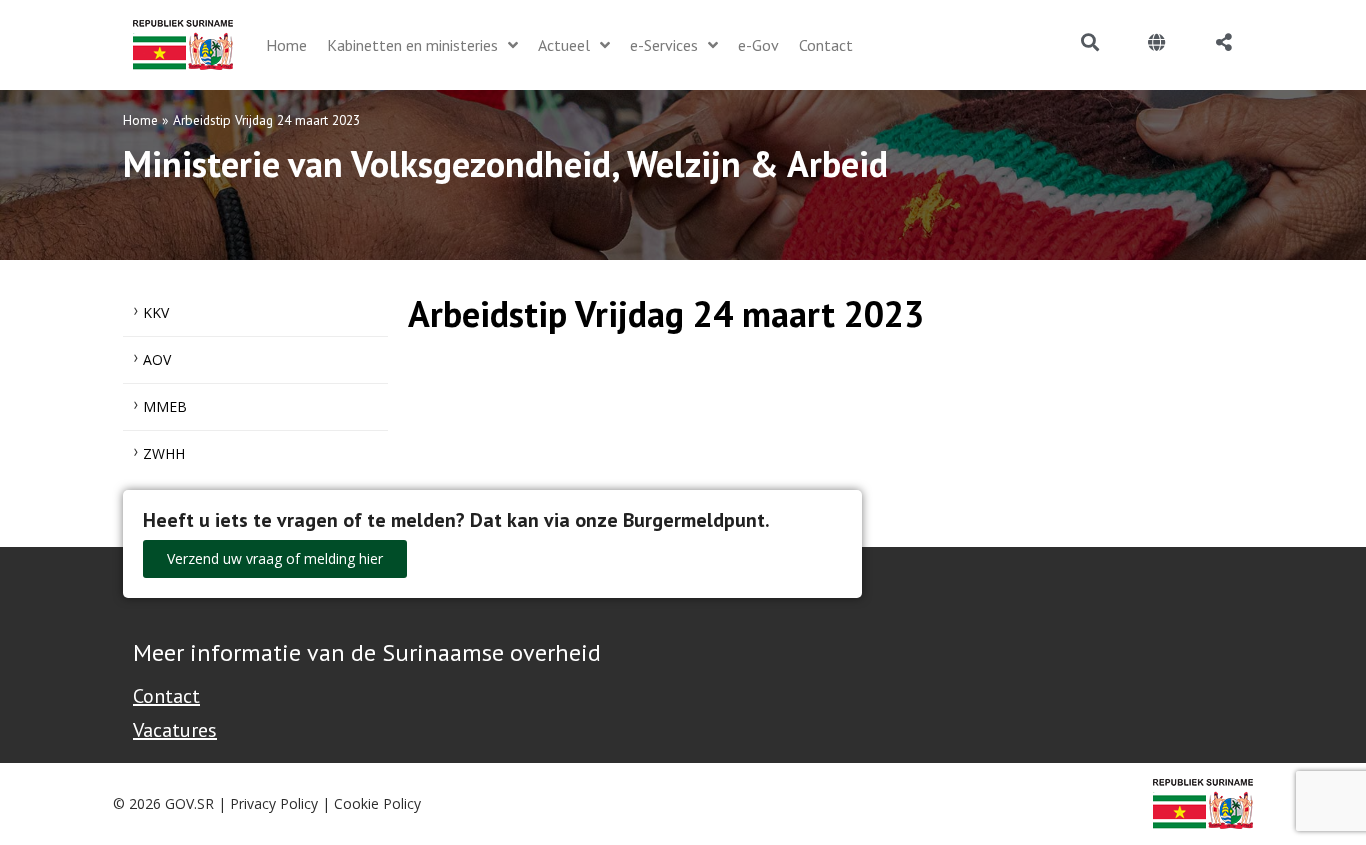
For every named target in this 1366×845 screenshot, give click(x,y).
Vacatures (175, 730)
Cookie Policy (377, 803)
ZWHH (164, 453)
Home (140, 120)
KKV (156, 312)
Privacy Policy (274, 803)
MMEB (165, 406)
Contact (166, 696)
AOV (157, 359)
